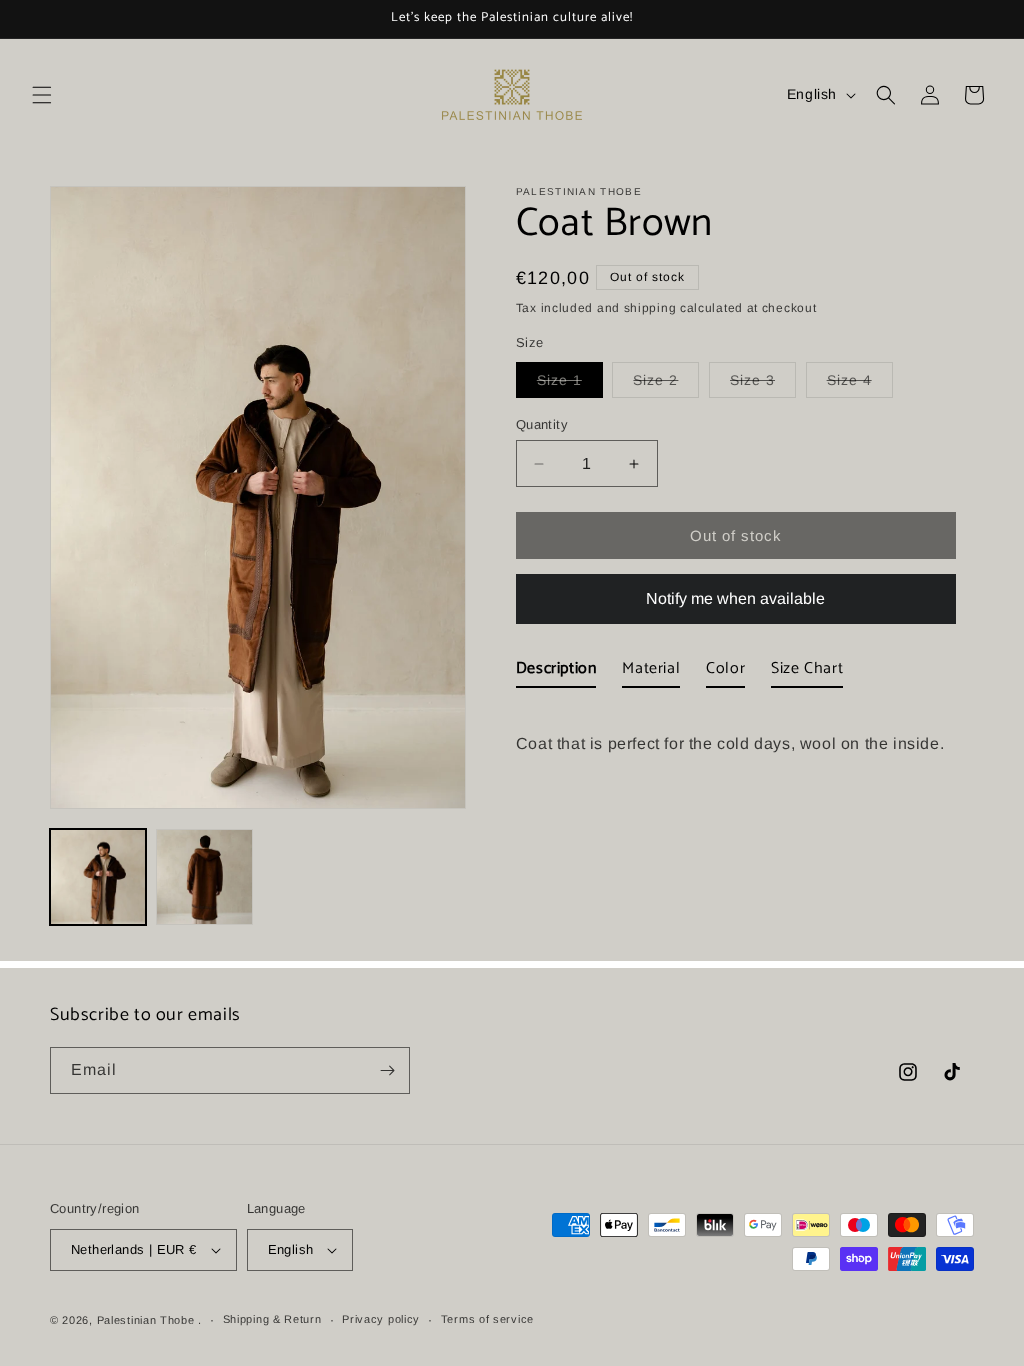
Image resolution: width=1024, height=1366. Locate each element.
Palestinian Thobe (148, 1320)
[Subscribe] (387, 1070)
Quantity (542, 424)
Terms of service (487, 1319)
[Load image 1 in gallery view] (98, 877)
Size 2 (666, 384)
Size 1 (570, 384)
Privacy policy (381, 1319)
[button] (42, 95)
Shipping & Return (272, 1319)
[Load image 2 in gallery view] (204, 877)
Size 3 (763, 384)
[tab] (556, 673)
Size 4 (860, 384)
